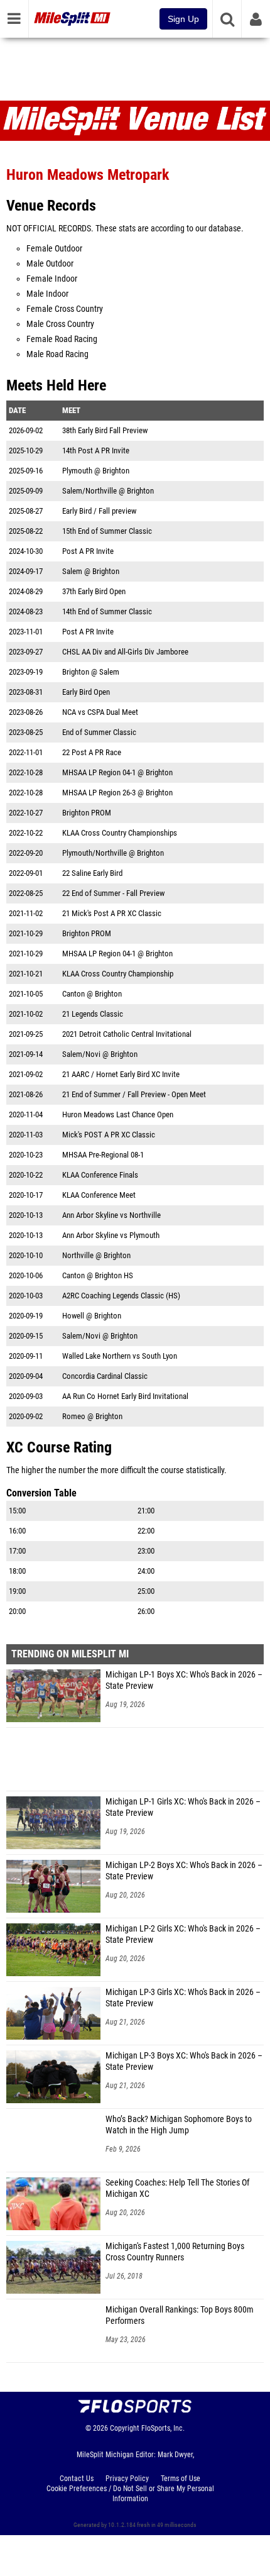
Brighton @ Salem (91, 672)
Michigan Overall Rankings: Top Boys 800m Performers (180, 2315)
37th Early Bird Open (94, 591)
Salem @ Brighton (91, 571)
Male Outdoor (50, 264)
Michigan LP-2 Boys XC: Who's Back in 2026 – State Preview (184, 1871)
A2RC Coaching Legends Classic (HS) (121, 1296)
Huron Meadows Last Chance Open (118, 1114)
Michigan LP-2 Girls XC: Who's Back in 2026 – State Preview (183, 1934)
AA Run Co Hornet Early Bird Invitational (125, 1396)
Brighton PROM (87, 813)
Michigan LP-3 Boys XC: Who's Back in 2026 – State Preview (184, 2061)
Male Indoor (47, 294)
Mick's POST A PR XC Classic (109, 1135)
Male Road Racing (57, 354)
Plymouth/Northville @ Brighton (113, 853)
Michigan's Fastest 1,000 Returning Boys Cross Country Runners (175, 2252)
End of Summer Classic (99, 732)
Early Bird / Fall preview (99, 511)
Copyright (125, 2428)
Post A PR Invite (88, 551)
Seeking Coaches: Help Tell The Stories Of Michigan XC (177, 2188)
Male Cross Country (60, 324)
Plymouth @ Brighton (96, 471)
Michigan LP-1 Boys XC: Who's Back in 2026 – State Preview (184, 1680)
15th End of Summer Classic (107, 531)
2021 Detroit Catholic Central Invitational (127, 1034)
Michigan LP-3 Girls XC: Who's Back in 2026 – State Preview (183, 1998)
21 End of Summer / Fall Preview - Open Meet (134, 1094)
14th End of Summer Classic (107, 611)
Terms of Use (181, 2479)
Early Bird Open (86, 692)
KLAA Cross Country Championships (120, 833)
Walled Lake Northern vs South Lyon (120, 1356)
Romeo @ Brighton (92, 1416)
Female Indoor (52, 279)
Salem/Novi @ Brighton (100, 1054)
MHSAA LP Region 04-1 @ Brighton (117, 772)
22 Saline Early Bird (92, 873)
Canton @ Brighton (92, 994)
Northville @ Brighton (96, 1255)
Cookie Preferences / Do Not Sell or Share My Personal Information (130, 2494)
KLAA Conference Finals (100, 1175)
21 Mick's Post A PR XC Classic (112, 913)
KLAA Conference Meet (99, 1195)
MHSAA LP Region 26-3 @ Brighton (117, 793)
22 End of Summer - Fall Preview (113, 893)
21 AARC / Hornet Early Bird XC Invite (121, 1074)
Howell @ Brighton (92, 1316)
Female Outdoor (54, 249)
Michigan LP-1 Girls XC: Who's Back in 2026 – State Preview (183, 1807)
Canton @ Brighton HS (98, 1275)
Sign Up (183, 19)
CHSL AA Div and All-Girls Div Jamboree (125, 652)
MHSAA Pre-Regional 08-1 (103, 1155)
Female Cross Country (65, 309)
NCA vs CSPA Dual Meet (100, 712)
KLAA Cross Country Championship (118, 974)
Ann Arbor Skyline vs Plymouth (111, 1235)
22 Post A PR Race (92, 752)
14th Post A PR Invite (96, 451)
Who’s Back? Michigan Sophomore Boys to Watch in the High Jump (179, 2125)
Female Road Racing (62, 339)
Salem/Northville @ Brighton (108, 491)
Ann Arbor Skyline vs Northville (111, 1215)
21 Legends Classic (93, 1014)
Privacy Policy (127, 2479)
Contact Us (77, 2479)
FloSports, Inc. (163, 2428)
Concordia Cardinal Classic (105, 1376)
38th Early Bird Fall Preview (105, 430)
